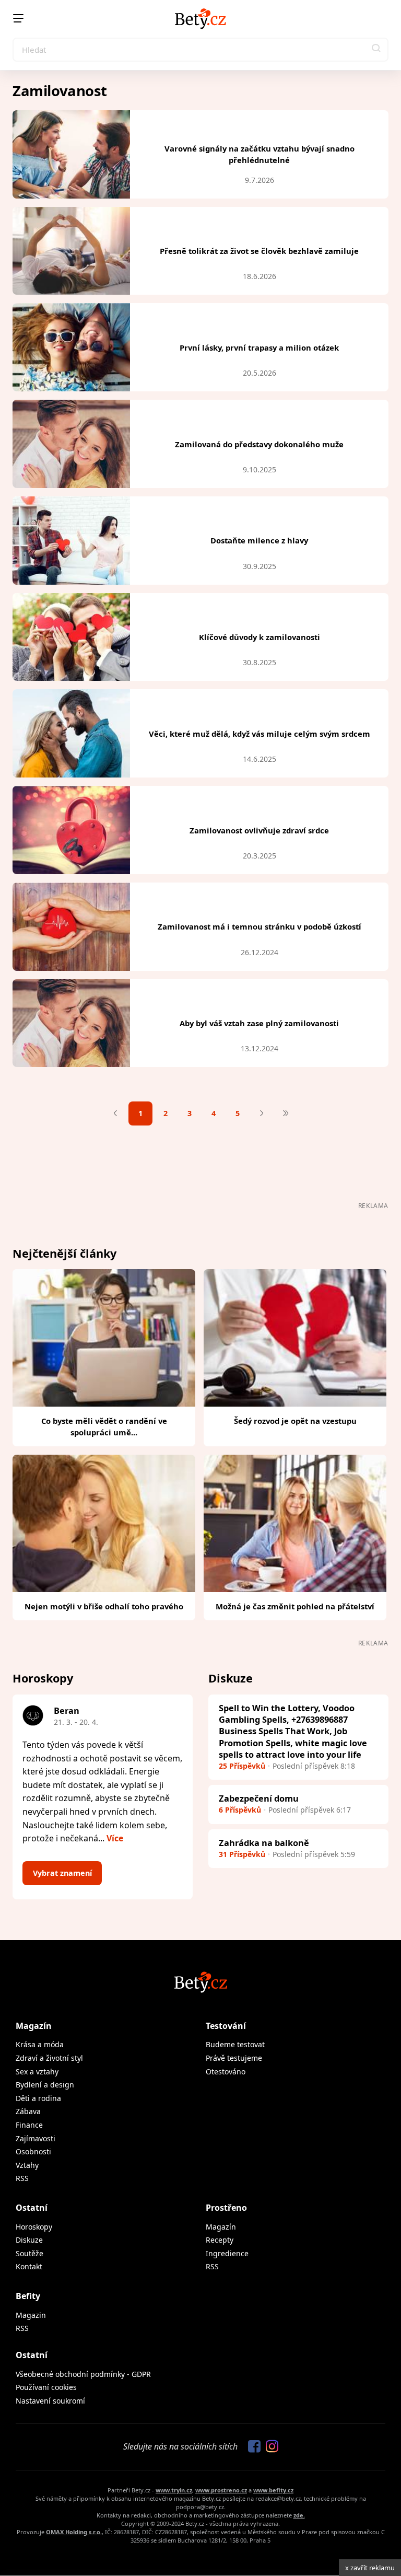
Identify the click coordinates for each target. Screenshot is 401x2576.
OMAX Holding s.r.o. (74, 2532)
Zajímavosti (36, 2138)
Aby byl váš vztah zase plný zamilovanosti (259, 1023)
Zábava (28, 2111)
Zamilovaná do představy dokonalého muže (259, 444)
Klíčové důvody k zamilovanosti (260, 637)
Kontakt (29, 2266)
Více (115, 1838)
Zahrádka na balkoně (264, 1843)
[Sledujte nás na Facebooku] (252, 2447)
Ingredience (227, 2253)
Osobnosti (33, 2151)
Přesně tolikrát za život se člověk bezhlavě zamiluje (259, 251)
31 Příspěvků (242, 1854)
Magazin (31, 2315)
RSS (22, 2178)
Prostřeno (226, 2208)
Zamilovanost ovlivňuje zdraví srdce (259, 830)
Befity (28, 2296)
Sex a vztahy (37, 2072)
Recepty (220, 2240)
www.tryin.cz (174, 2490)
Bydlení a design (45, 2085)
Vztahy (27, 2165)
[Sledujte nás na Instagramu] (269, 2447)
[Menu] (18, 18)
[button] (376, 50)
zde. (299, 2515)
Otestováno (226, 2072)
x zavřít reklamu (370, 2568)
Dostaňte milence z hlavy (259, 540)
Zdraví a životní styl (49, 2058)
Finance (29, 2125)
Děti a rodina (38, 2098)
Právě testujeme (234, 2058)
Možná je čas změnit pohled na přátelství (295, 1606)
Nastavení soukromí (50, 2401)
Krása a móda (40, 2044)
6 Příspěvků (240, 1810)
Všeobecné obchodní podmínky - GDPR (83, 2374)
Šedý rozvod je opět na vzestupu (295, 1421)
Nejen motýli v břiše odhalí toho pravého (104, 1606)
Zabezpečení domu (259, 1798)
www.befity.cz (273, 2490)
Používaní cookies (46, 2387)
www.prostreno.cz (221, 2490)
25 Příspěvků (242, 1766)
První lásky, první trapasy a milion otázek (259, 347)
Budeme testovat (235, 2044)
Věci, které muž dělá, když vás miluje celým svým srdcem (260, 734)
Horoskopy (34, 2227)
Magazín (34, 2026)
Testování (226, 2026)
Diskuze (29, 2240)
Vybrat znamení (62, 1873)
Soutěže (30, 2253)
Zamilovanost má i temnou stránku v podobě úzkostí (260, 926)
